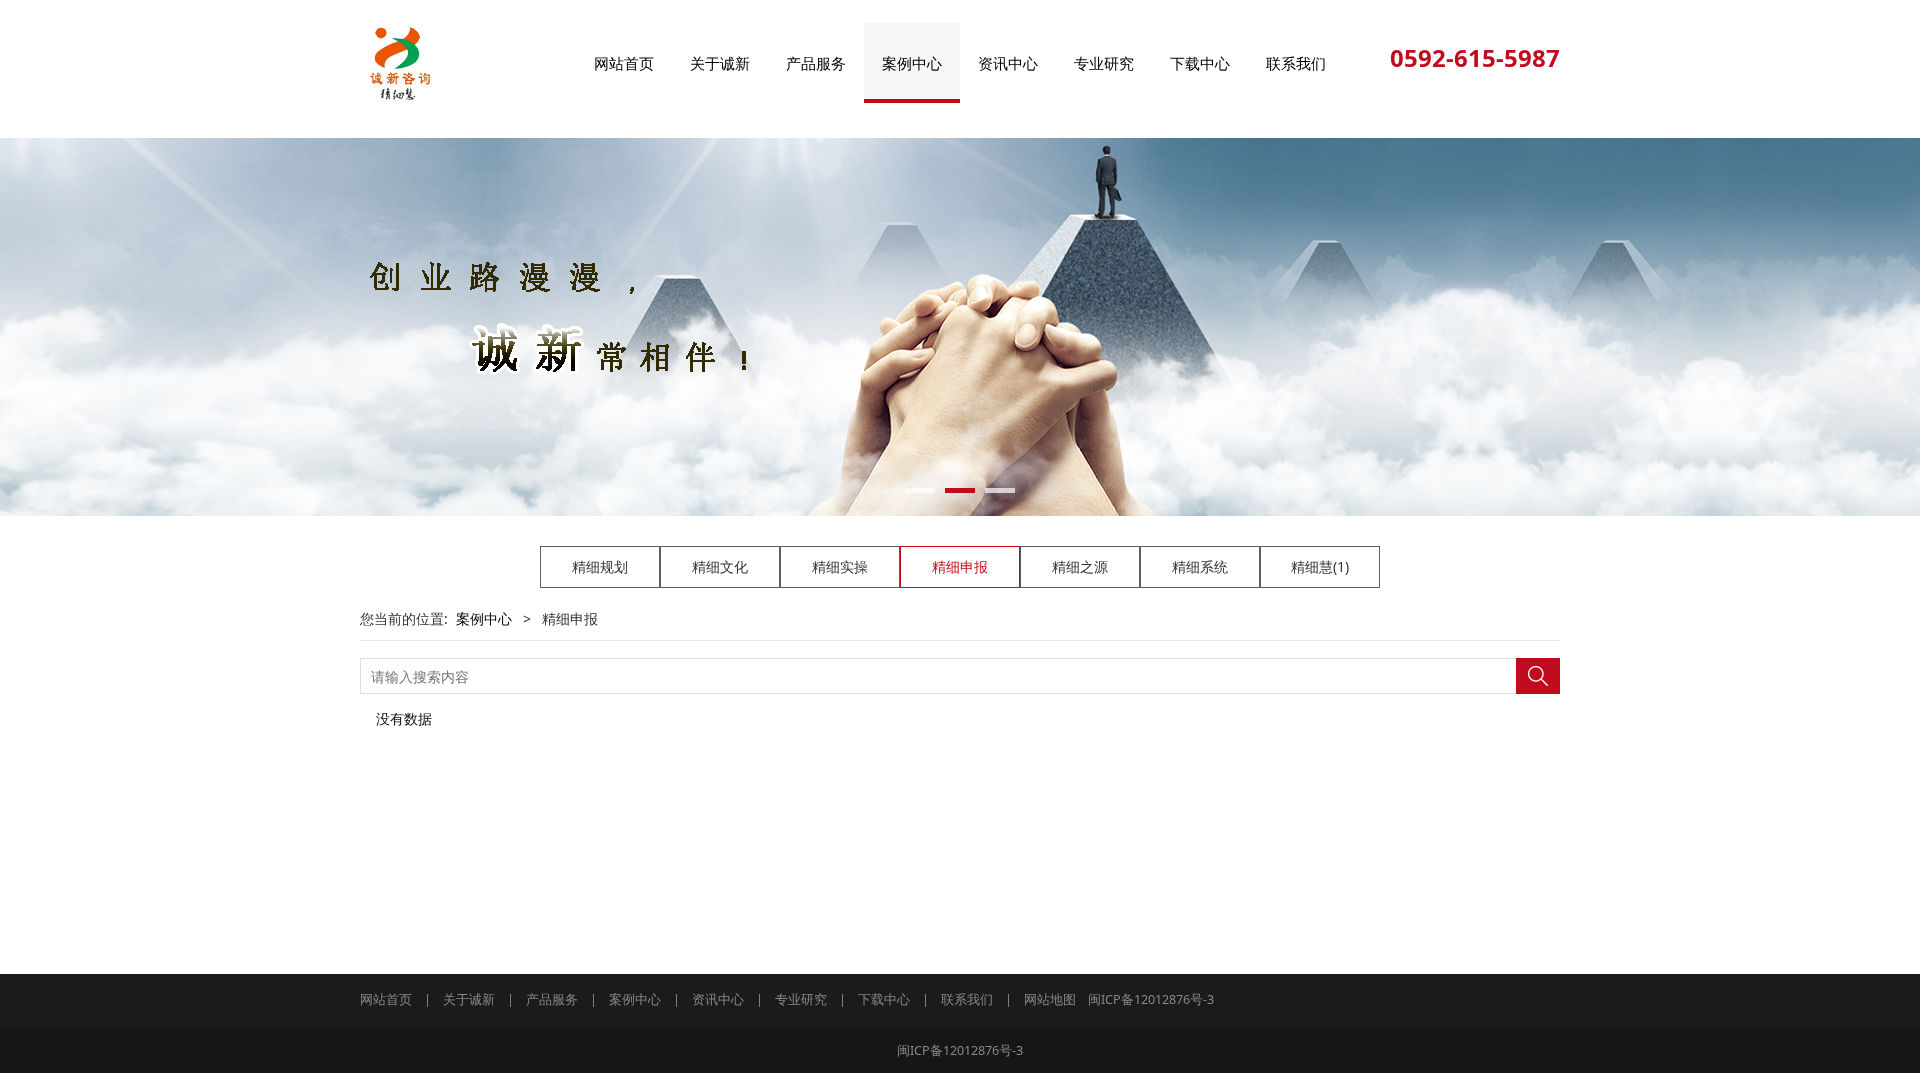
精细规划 (600, 566)
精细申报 (960, 566)
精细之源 (1080, 566)
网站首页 (624, 63)
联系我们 (1296, 63)
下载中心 (1200, 63)
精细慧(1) (1320, 566)
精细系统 (1200, 566)
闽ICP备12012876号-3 (1151, 999)
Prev (402, 327)
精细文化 (720, 566)
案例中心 (912, 63)
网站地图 (1050, 999)
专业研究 (1104, 63)
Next (1518, 327)
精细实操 (840, 566)
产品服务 (816, 63)
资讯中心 (1008, 63)
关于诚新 (720, 63)
